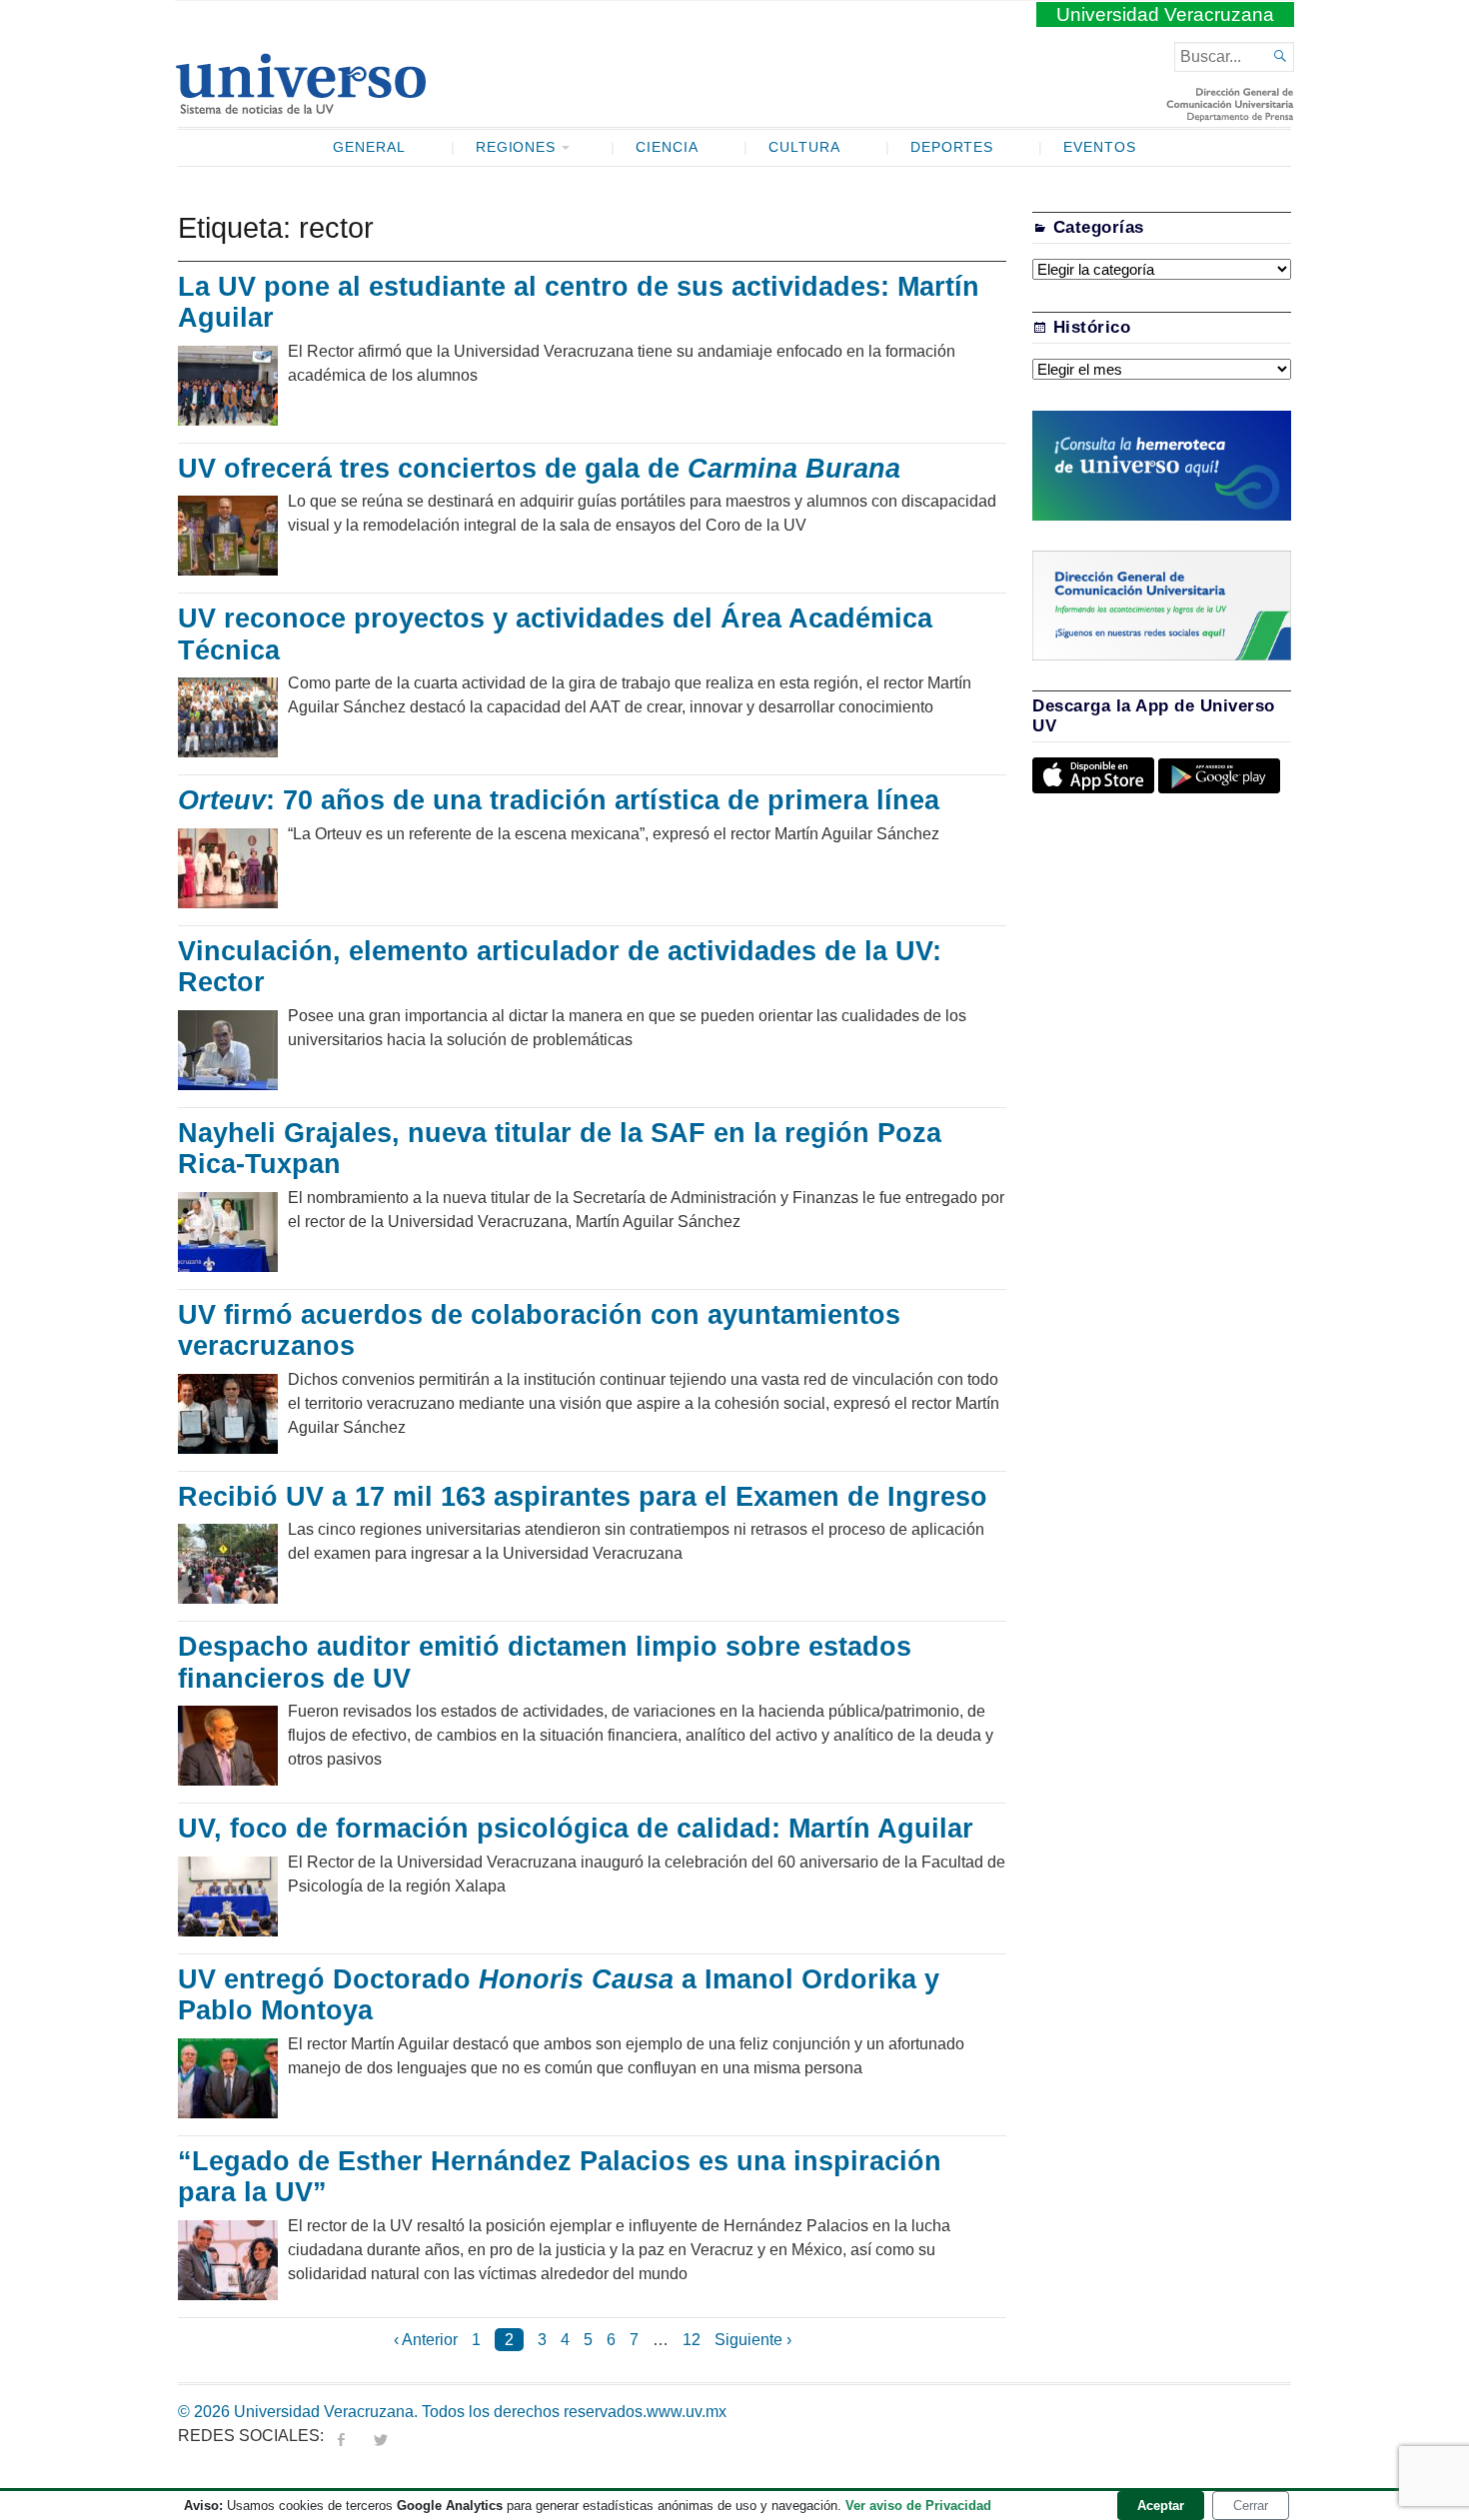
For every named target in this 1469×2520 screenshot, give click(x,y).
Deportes (952, 147)
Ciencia (667, 147)
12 (692, 2340)
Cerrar (1251, 2506)
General (369, 147)
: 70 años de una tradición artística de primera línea (559, 800)
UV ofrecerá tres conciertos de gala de (539, 469)
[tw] (381, 2436)
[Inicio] (300, 106)
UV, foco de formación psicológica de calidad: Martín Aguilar (576, 1829)
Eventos (1100, 147)
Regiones (516, 147)
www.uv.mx (687, 2412)
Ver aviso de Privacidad (918, 2506)
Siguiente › (753, 2340)
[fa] (341, 2436)
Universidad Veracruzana (1165, 14)
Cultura (804, 147)
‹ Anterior (426, 2340)
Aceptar (1161, 2506)
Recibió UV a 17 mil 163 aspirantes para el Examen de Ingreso (583, 1497)
